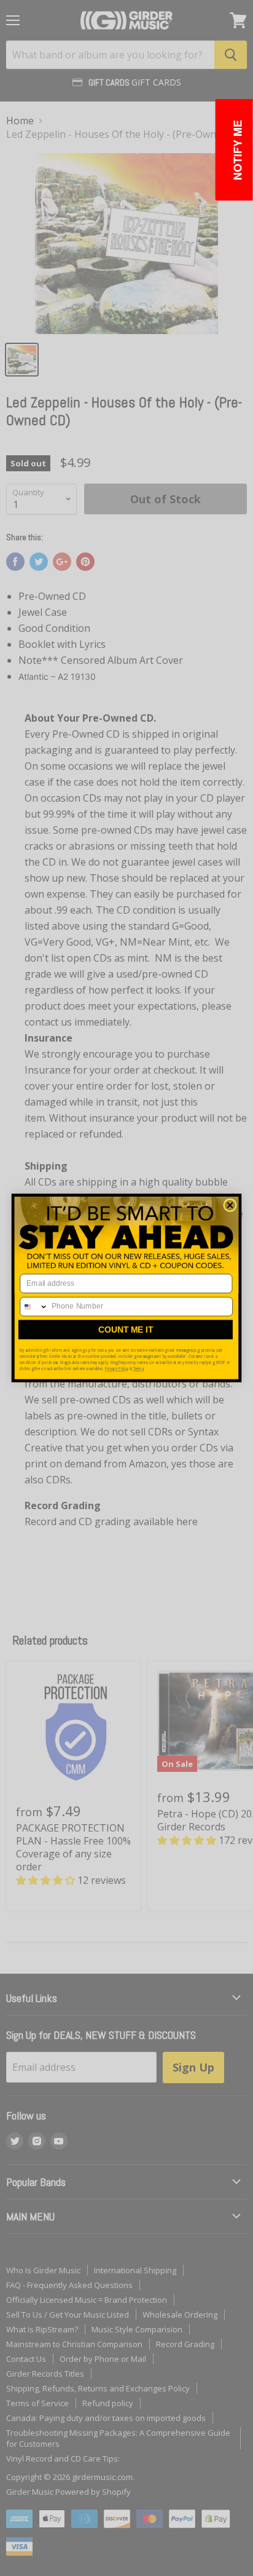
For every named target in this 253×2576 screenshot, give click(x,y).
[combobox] (34, 1307)
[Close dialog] (230, 1206)
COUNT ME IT (126, 1330)
